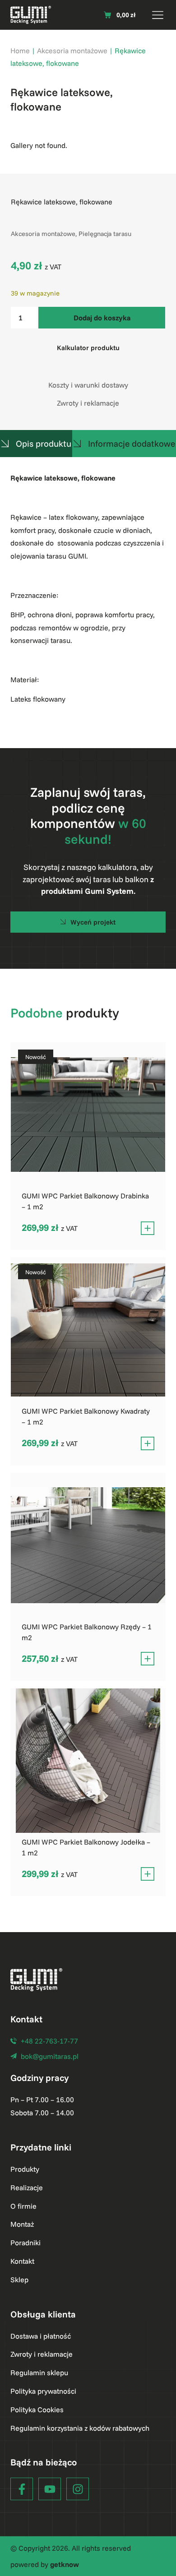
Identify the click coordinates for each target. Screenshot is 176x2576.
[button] (158, 15)
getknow (65, 2564)
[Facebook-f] (22, 2489)
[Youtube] (50, 2489)
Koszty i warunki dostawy (88, 385)
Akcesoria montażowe (72, 51)
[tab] (36, 444)
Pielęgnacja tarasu (105, 234)
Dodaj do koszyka (102, 318)
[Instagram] (78, 2489)
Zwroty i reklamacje (88, 403)
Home (20, 51)
